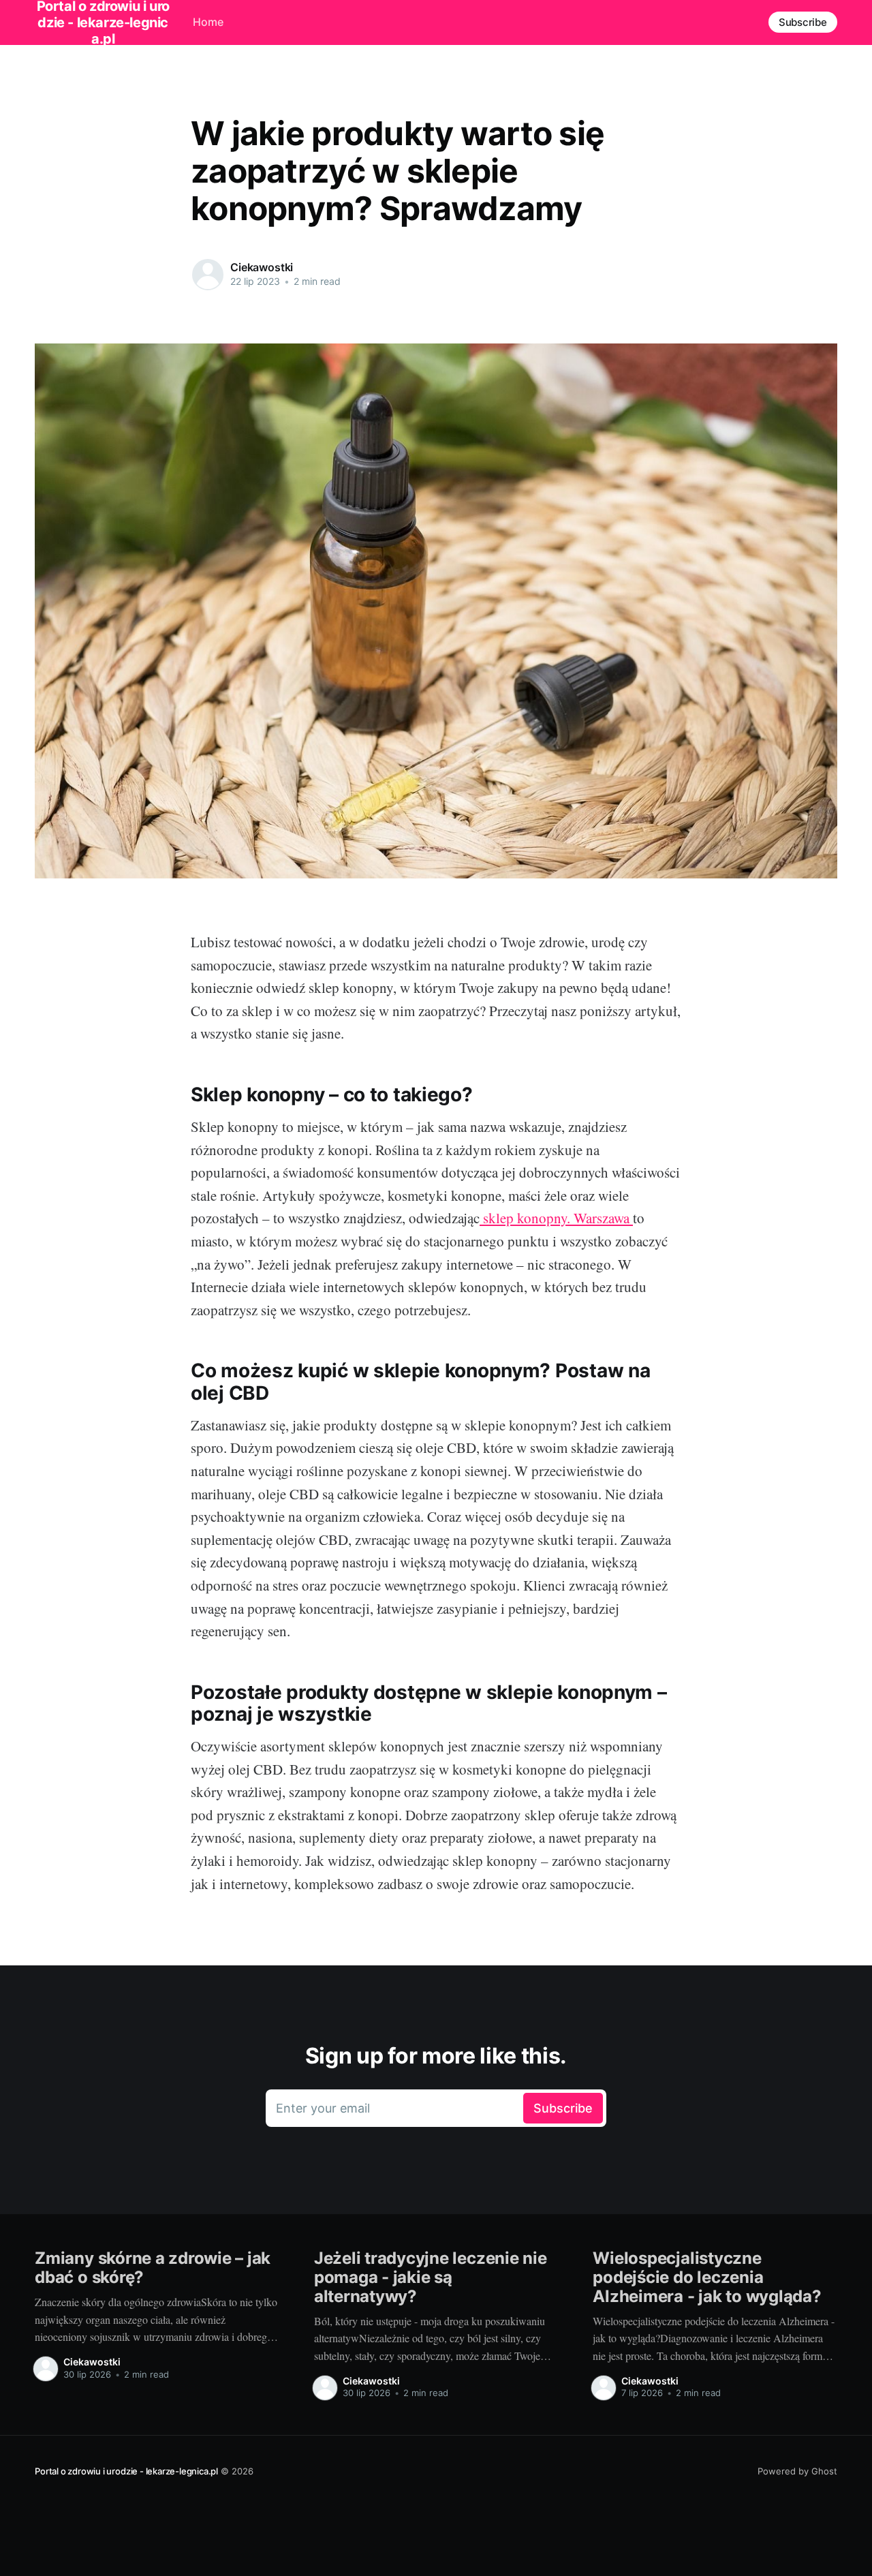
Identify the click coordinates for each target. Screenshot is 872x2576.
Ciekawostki (262, 267)
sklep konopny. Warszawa (556, 1218)
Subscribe (803, 22)
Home (208, 22)
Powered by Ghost (797, 2471)
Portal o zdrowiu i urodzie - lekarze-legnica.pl (126, 2471)
